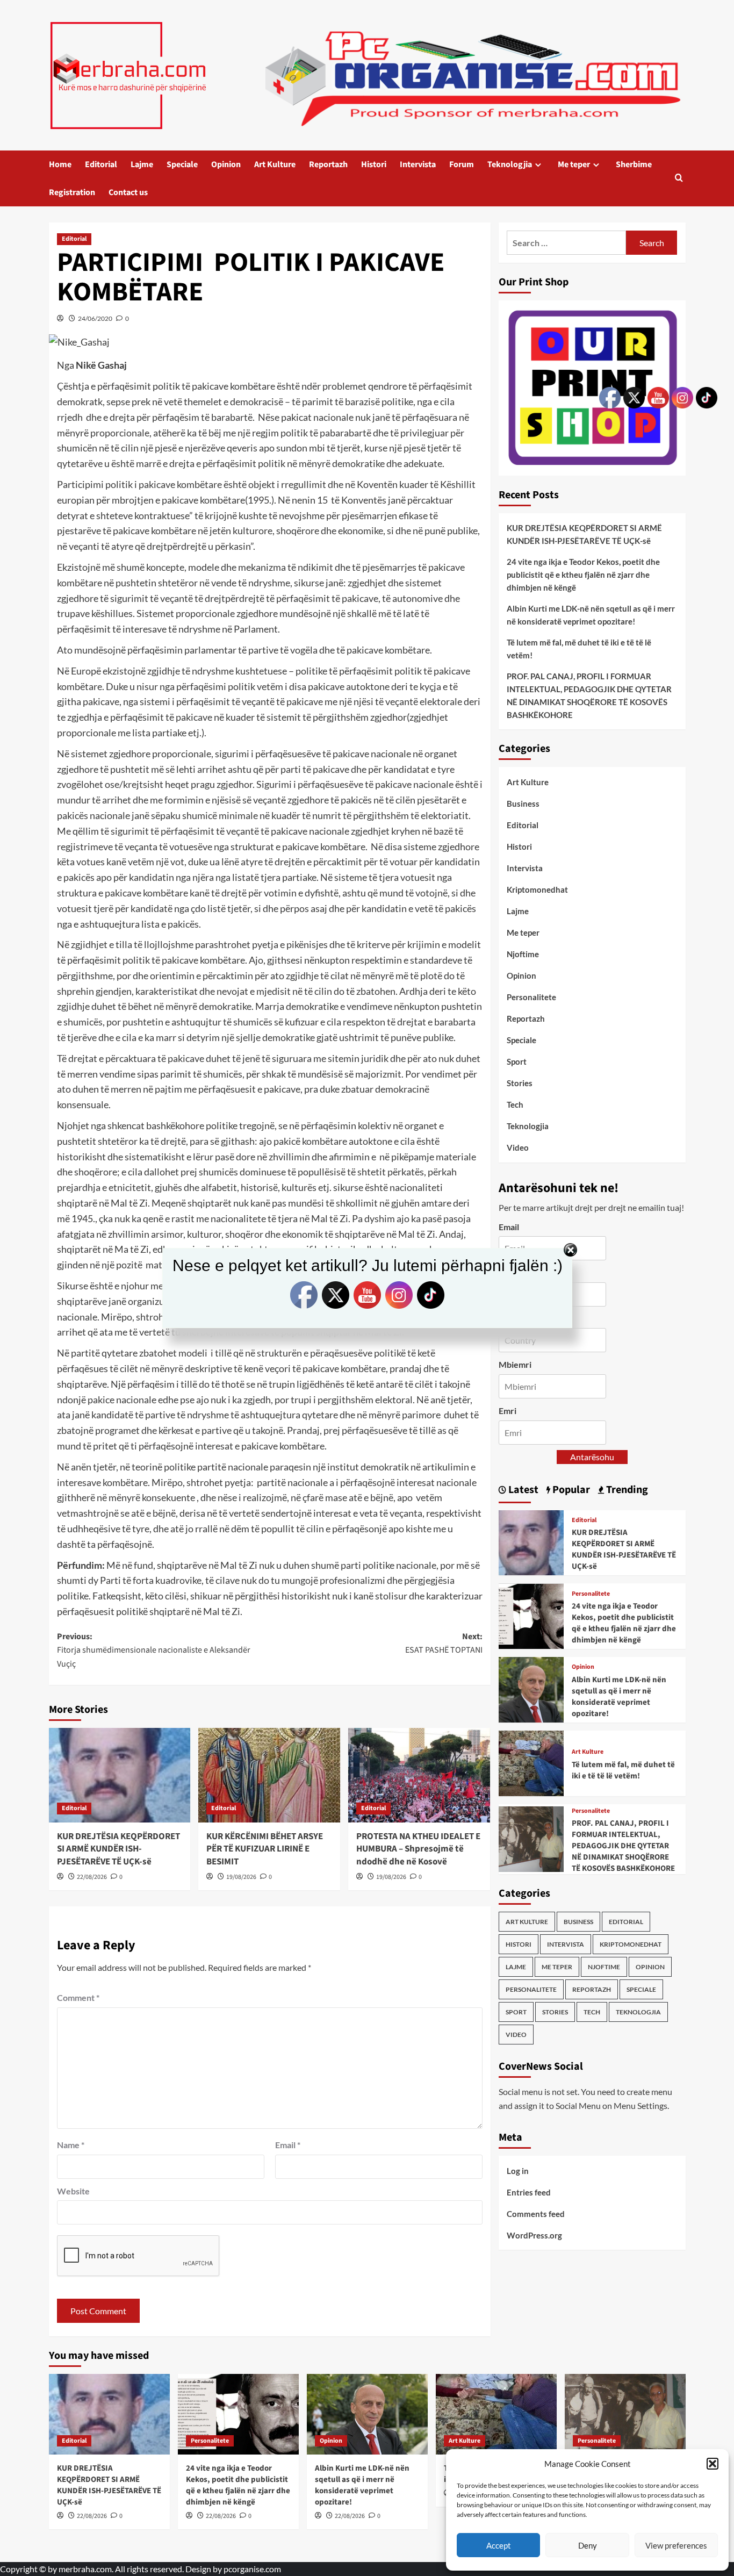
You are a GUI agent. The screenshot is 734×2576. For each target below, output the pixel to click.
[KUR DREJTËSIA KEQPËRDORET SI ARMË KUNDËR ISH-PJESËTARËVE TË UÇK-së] (120, 1775)
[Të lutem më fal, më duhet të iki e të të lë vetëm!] (531, 1762)
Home (60, 164)
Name (71, 2145)
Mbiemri (515, 1365)
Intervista (418, 164)
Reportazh (328, 164)
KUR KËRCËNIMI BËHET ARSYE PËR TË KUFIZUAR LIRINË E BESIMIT (265, 1849)
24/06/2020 (95, 318)
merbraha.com (85, 2569)
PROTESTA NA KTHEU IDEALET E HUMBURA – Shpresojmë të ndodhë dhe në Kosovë (418, 1849)
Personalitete (531, 997)
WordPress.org (534, 2235)
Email (288, 2145)
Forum (462, 164)
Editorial (101, 164)
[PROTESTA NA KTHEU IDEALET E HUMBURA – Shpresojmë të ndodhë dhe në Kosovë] (419, 1775)
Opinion (226, 164)
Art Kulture (275, 164)
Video (518, 1147)
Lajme (142, 164)
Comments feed (536, 2214)
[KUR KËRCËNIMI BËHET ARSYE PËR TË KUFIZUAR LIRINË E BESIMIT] (269, 1775)
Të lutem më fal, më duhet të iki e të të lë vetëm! (579, 649)
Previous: (154, 1650)
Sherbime (634, 164)
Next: (444, 1644)
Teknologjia (510, 164)
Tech (515, 1104)
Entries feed (529, 2192)
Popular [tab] (570, 1490)
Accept (499, 2545)
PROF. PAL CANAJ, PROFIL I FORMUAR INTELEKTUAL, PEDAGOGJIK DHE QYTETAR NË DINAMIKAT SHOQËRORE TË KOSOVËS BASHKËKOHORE (589, 695)
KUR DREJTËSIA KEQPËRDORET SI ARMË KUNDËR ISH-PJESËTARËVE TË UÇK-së (118, 1849)
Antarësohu (592, 1457)
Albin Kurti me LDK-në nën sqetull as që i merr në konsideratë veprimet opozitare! (591, 615)
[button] (713, 2464)
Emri (508, 1411)
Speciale (182, 164)
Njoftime (523, 954)
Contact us (128, 192)
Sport (517, 1061)
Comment (78, 1997)
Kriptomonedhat (537, 889)
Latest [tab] (522, 1490)
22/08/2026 (92, 1877)
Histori (374, 164)
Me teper (574, 164)
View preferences (676, 2545)
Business (523, 803)
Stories (520, 1083)
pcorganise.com (252, 2569)
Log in (518, 2171)
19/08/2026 (241, 1877)
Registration (72, 192)
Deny (588, 2545)
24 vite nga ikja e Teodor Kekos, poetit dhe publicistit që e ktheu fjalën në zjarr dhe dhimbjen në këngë (583, 575)
